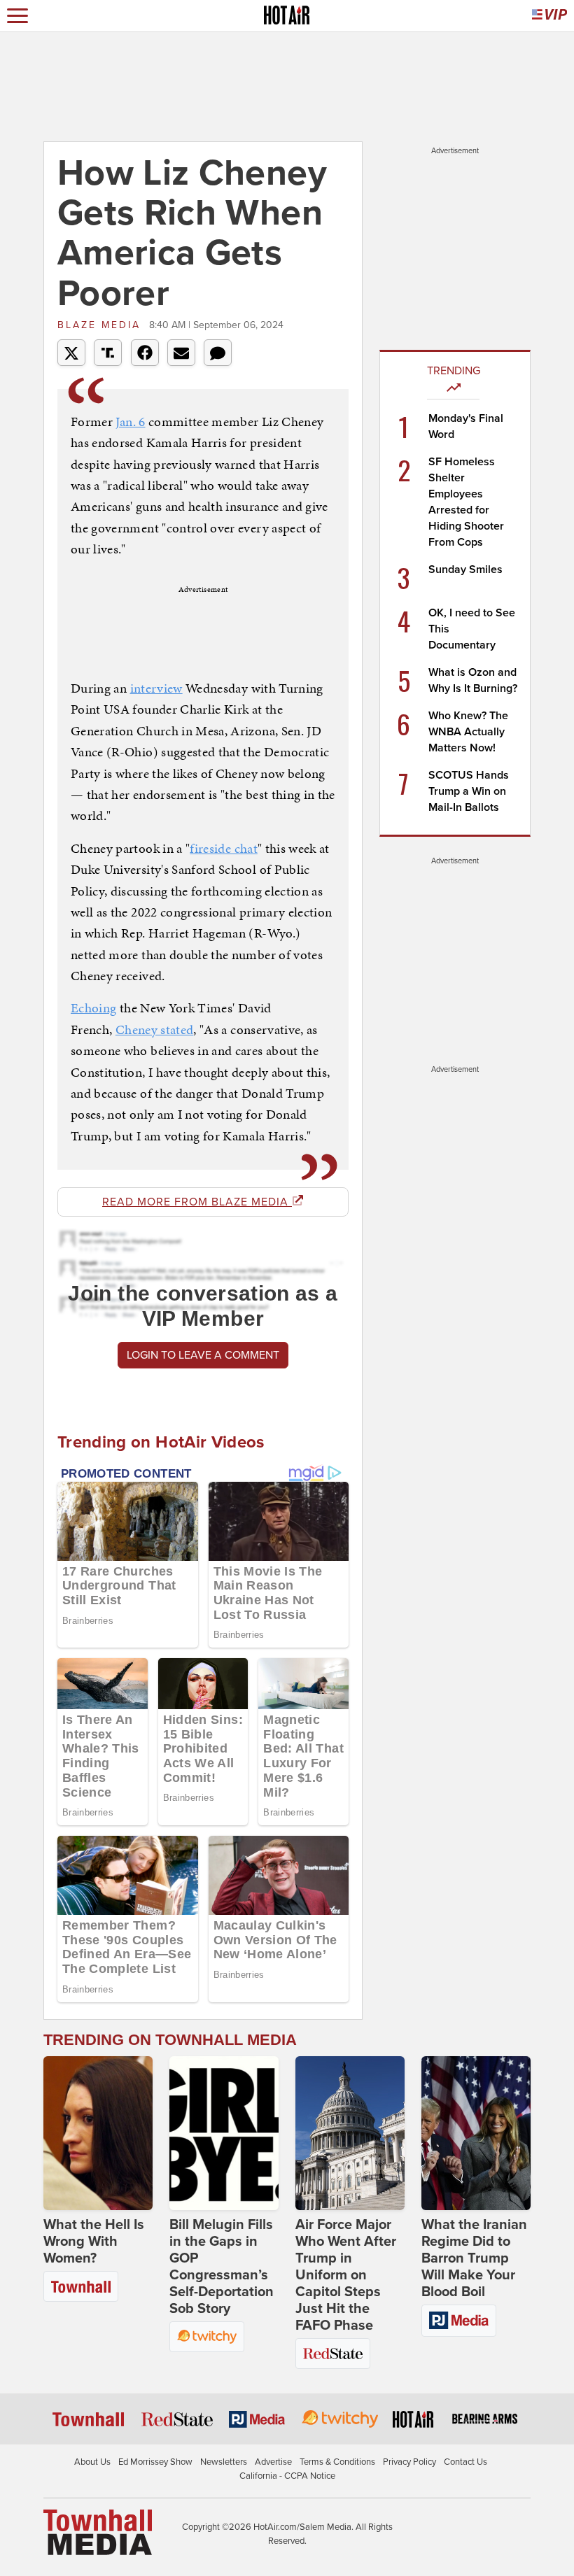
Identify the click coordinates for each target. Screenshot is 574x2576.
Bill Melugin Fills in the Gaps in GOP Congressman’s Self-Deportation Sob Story (222, 2267)
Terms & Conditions (337, 2462)
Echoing (93, 1008)
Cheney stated (155, 1029)
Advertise (273, 2462)
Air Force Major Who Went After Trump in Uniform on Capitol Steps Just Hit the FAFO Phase (346, 2275)
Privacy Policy (409, 2462)
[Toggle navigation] (17, 16)
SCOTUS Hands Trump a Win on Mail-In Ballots (469, 791)
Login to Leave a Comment (203, 1355)
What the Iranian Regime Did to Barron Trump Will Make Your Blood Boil (474, 2258)
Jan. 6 (130, 422)
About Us (92, 2462)
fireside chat (224, 848)
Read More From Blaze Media (197, 1202)
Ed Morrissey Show (155, 2462)
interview (156, 688)
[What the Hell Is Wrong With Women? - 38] (98, 2133)
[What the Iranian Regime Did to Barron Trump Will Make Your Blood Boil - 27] (476, 2133)
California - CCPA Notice (287, 2476)
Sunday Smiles (465, 569)
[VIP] (549, 16)
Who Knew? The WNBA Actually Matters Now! (468, 732)
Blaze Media (101, 325)
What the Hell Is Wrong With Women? (94, 2242)
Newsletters (224, 2462)
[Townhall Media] (98, 2532)
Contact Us (465, 2462)
